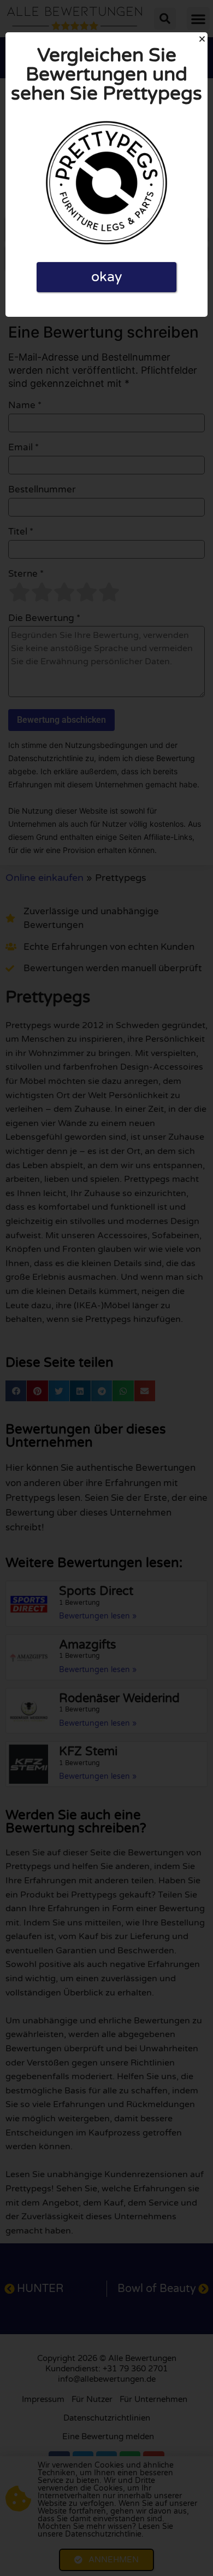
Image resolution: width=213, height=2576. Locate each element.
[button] (202, 39)
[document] (106, 1288)
